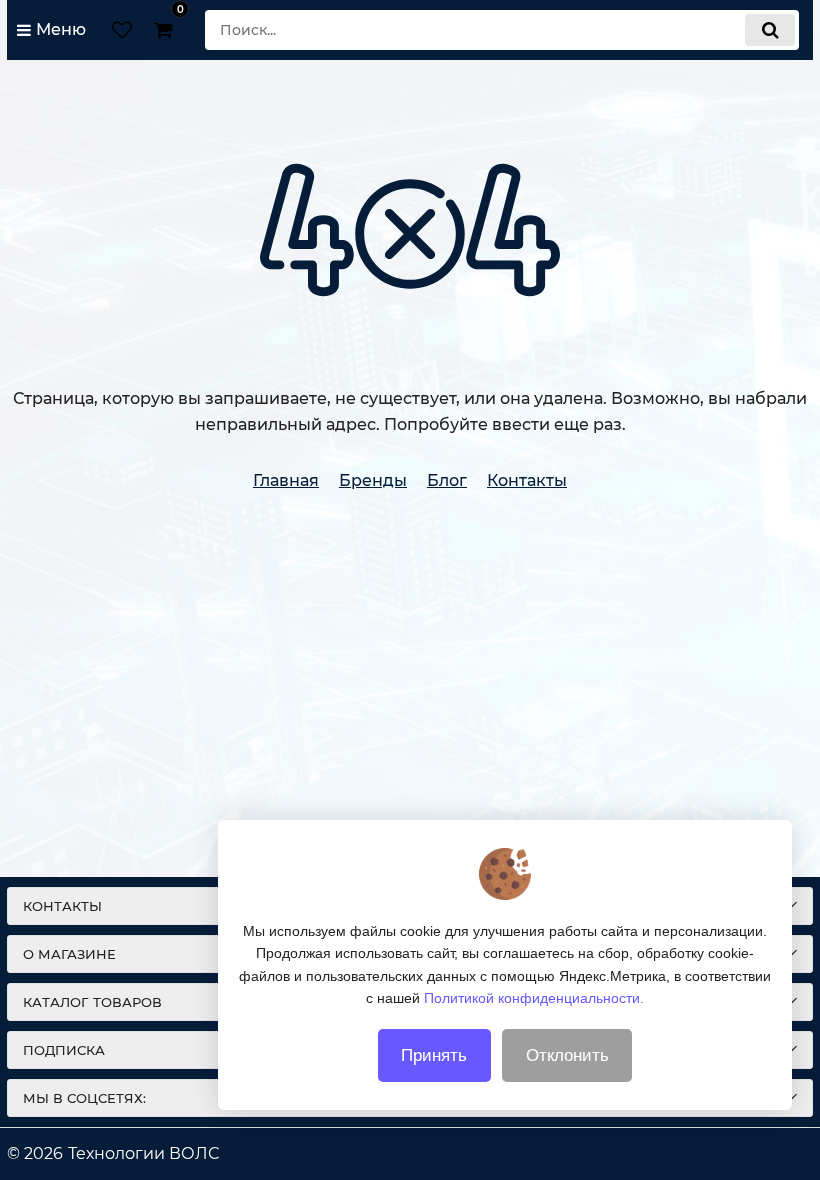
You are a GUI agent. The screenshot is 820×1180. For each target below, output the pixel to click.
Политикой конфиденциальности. (534, 998)
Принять (434, 1055)
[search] (770, 30)
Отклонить (567, 1055)
